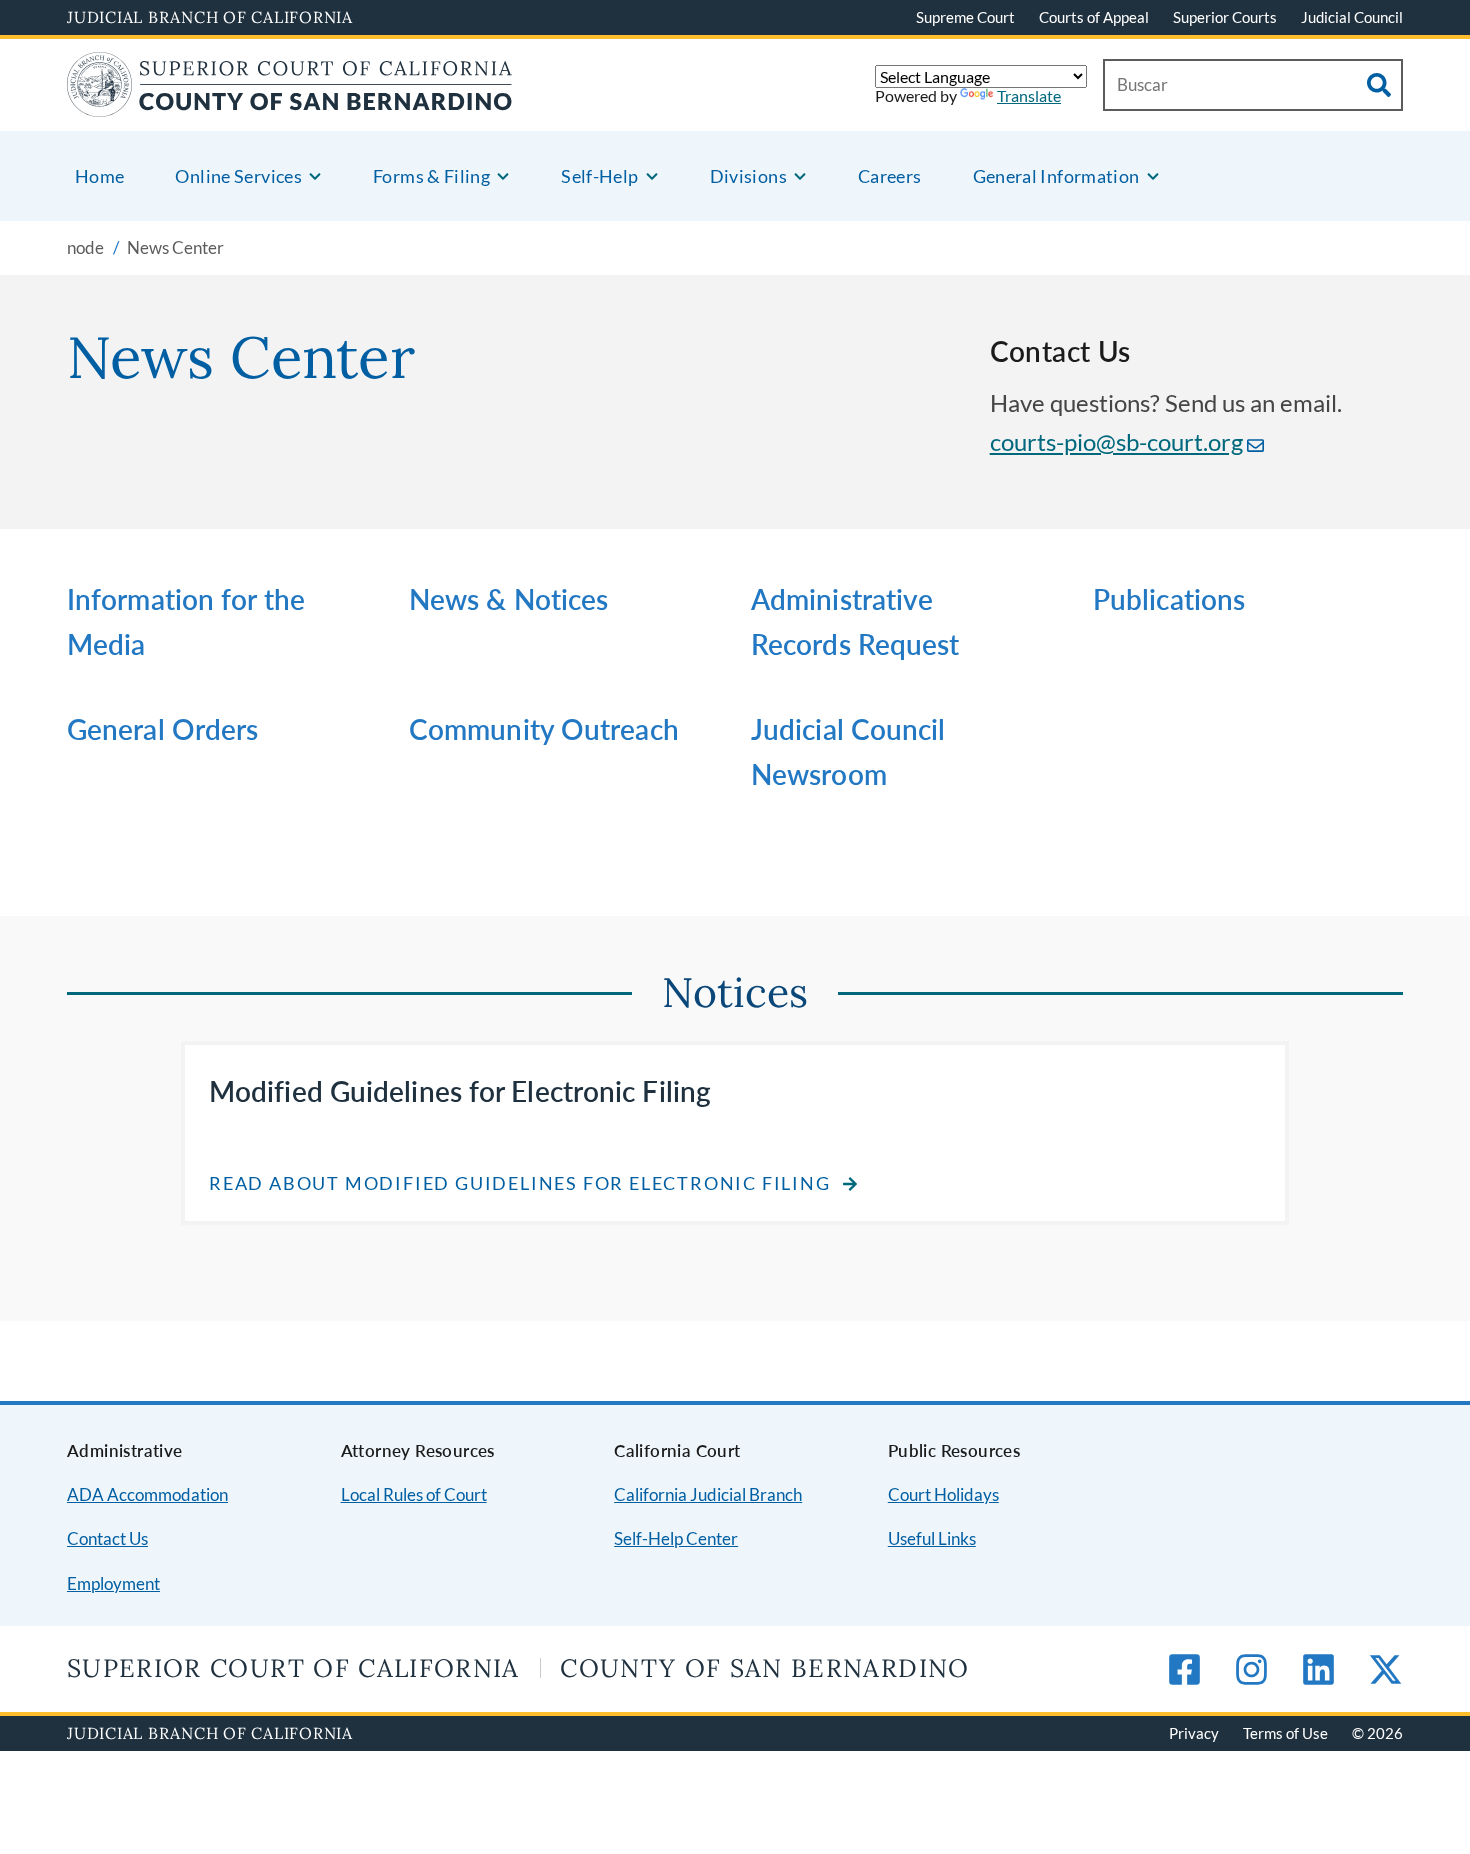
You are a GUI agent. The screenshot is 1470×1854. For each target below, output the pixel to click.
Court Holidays (943, 1494)
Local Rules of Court (414, 1494)
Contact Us (107, 1538)
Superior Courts (1225, 17)
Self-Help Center (676, 1538)
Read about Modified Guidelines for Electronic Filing (520, 1183)
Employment (113, 1583)
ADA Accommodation (147, 1494)
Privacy (1194, 1733)
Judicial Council (1352, 17)
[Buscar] (1379, 85)
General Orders (162, 729)
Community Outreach (544, 729)
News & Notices (508, 599)
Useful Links (932, 1538)
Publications (1169, 599)
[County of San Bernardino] (290, 104)
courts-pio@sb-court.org (1116, 441)
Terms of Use (1285, 1733)
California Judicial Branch (708, 1494)
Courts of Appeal (1094, 17)
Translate (1029, 95)
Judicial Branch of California (210, 17)
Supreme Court (965, 17)
